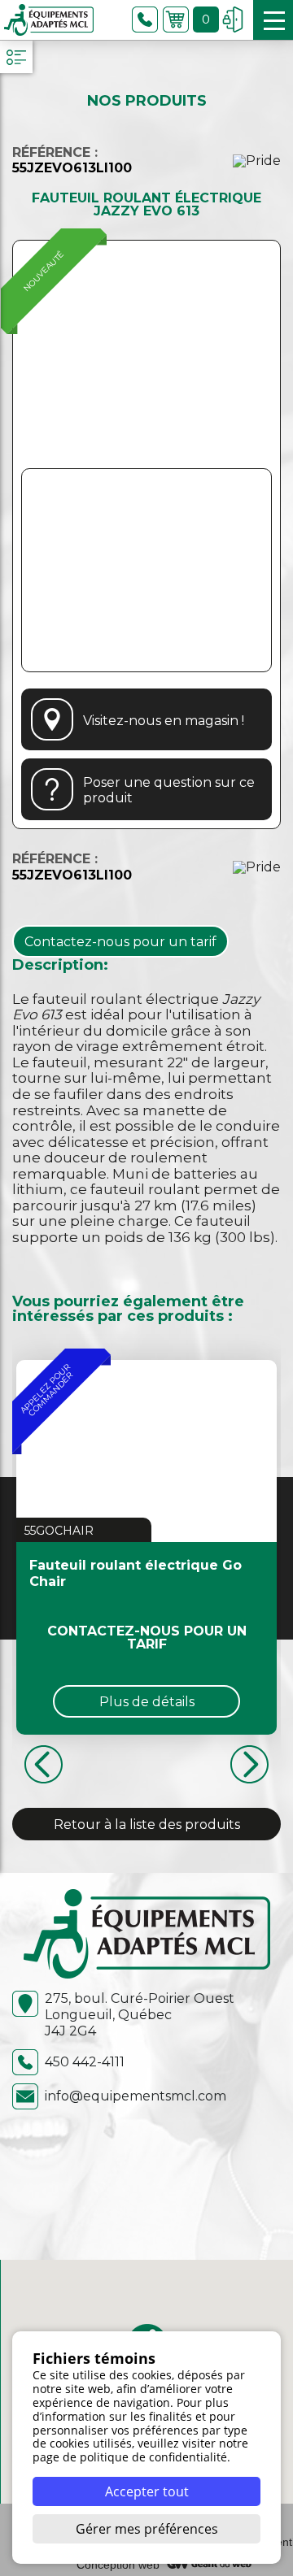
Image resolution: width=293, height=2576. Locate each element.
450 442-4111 (85, 2062)
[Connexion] (233, 20)
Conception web (118, 2565)
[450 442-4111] (145, 20)
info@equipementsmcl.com (136, 2096)
